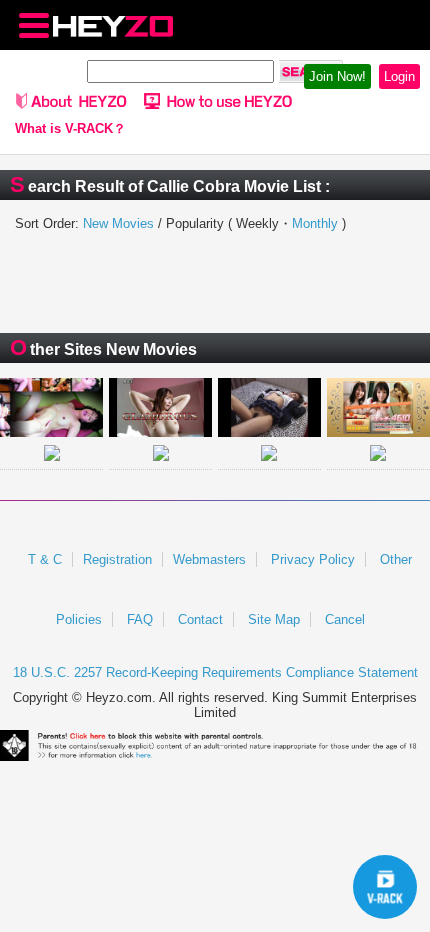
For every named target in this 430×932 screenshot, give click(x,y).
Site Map (274, 619)
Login (399, 76)
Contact (200, 619)
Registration (117, 559)
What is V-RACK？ (70, 129)
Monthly (315, 223)
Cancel (345, 619)
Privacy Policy (313, 559)
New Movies (118, 223)
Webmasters (209, 559)
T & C (45, 559)
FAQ (140, 619)
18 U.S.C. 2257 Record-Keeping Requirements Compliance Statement (215, 672)
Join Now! (337, 76)
